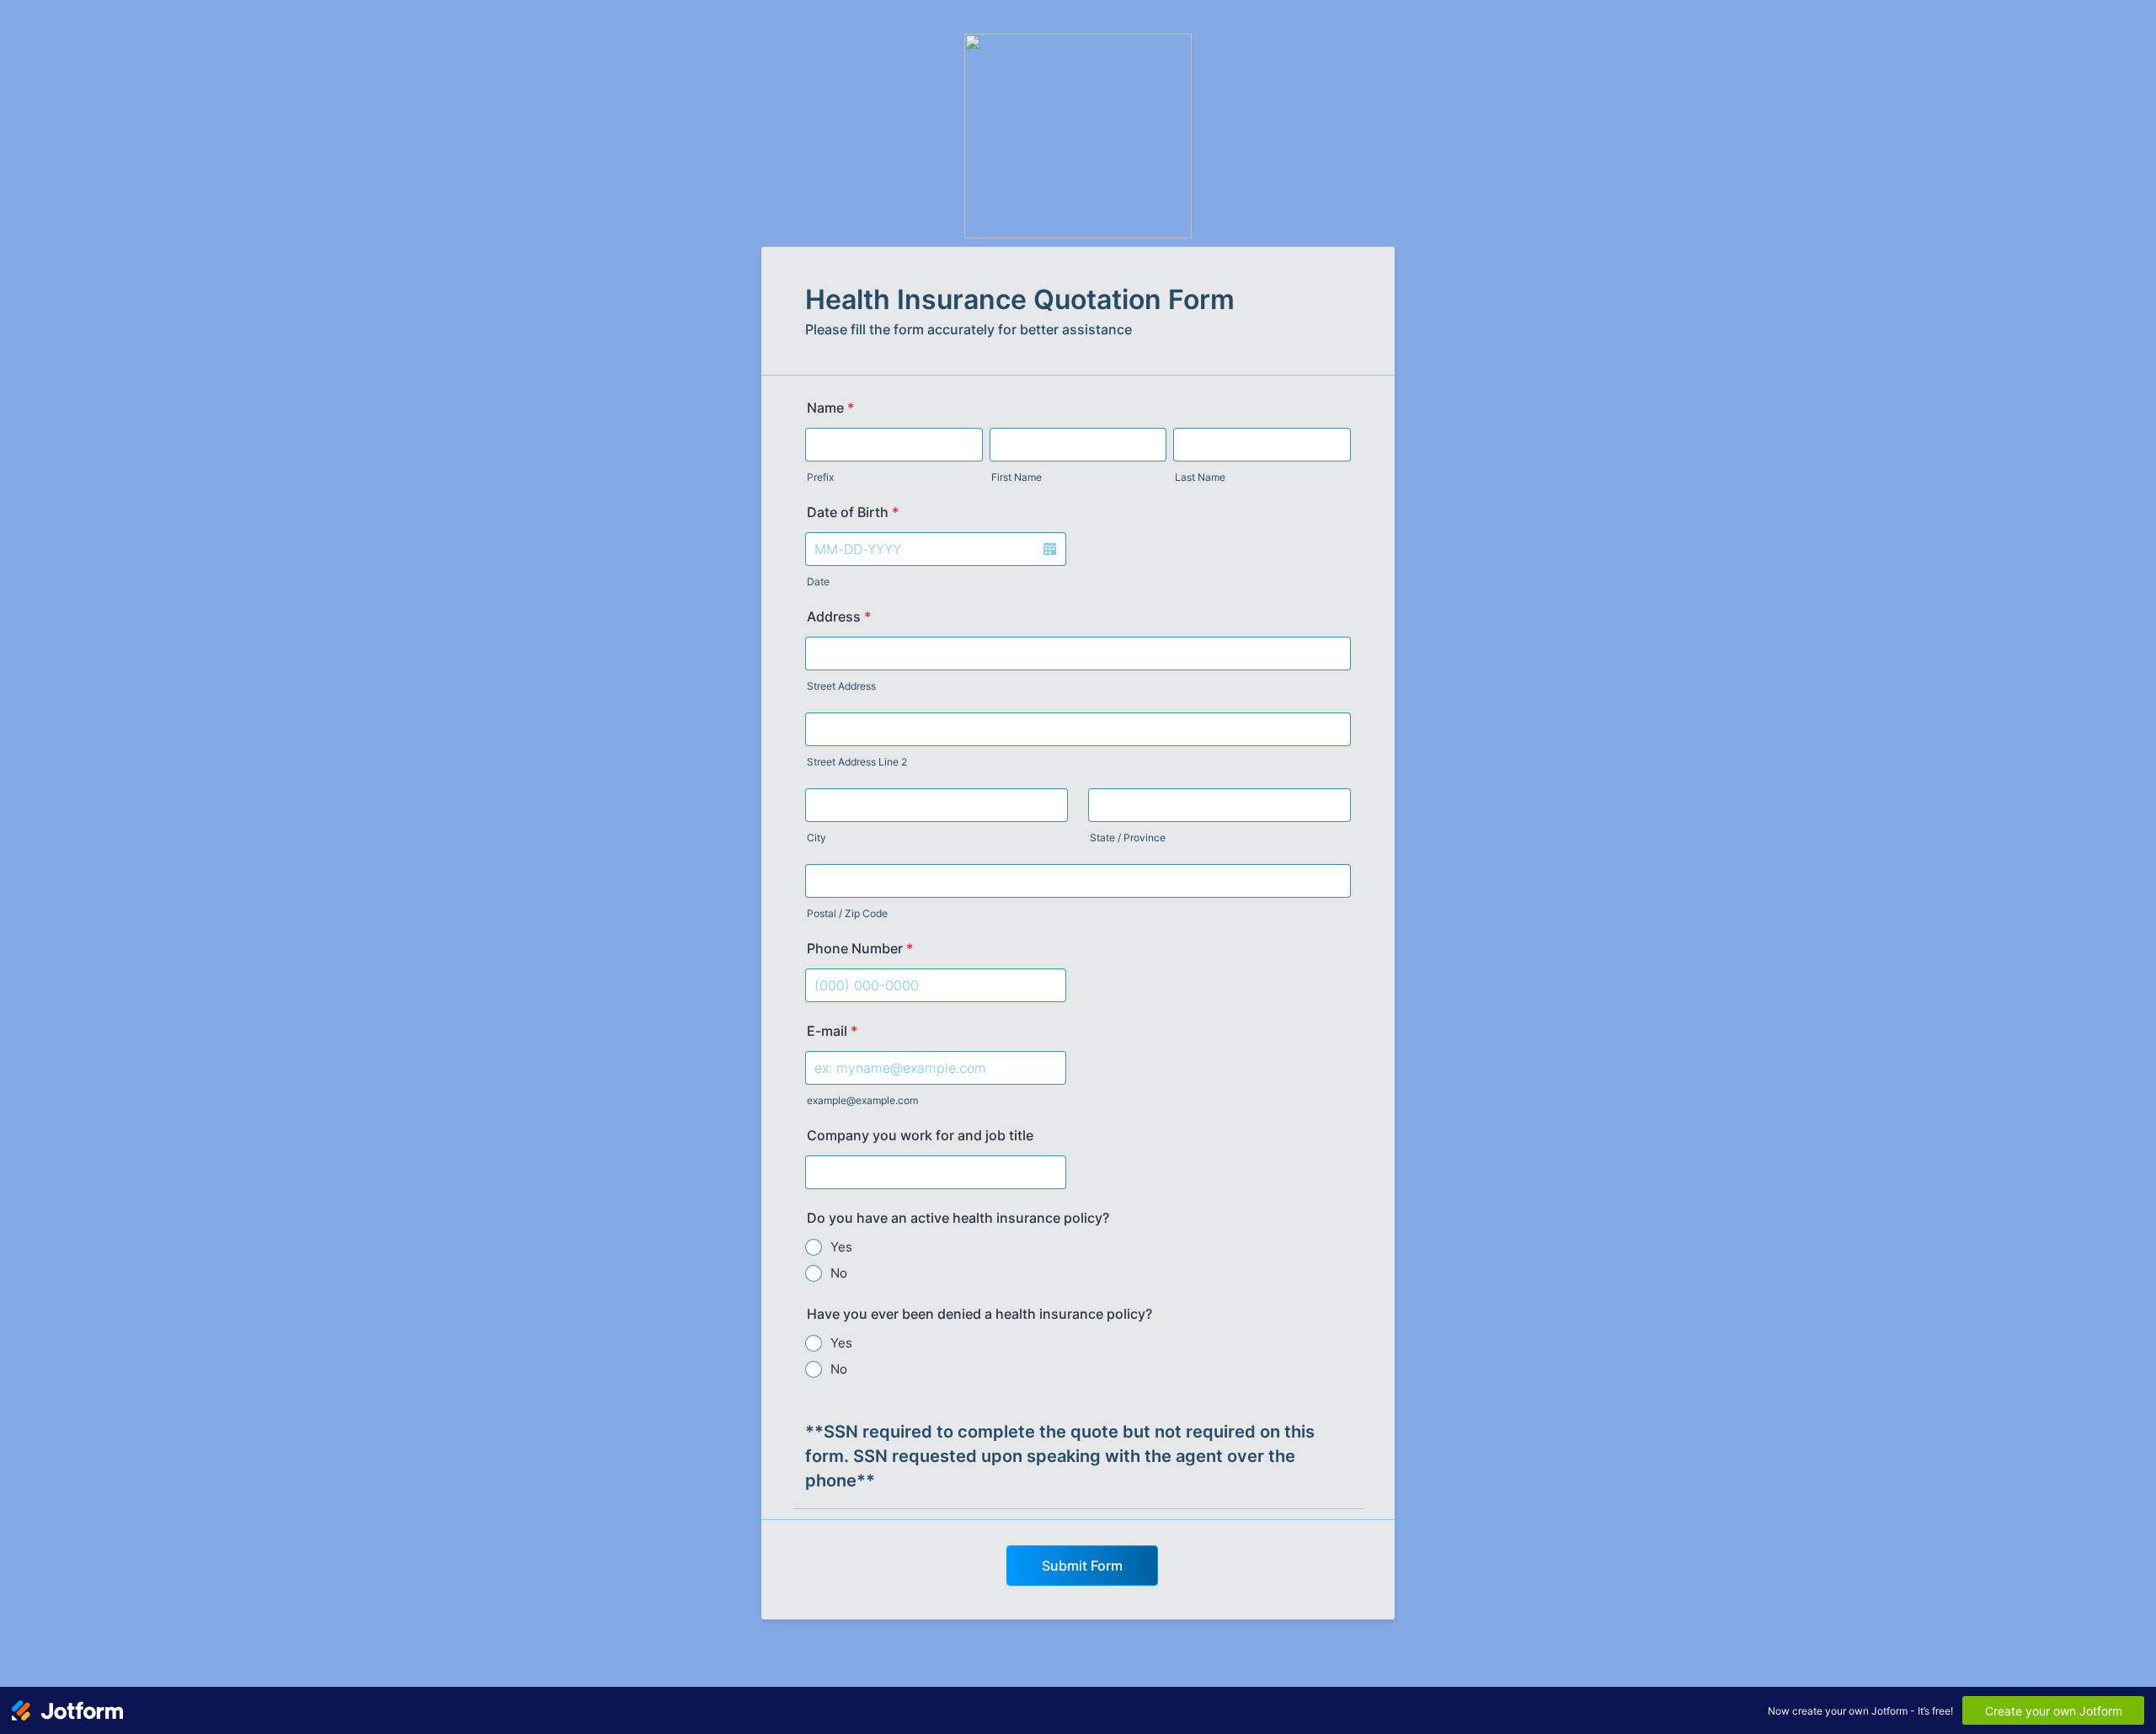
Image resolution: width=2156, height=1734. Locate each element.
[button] (1049, 549)
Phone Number (860, 948)
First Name (1017, 477)
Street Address (841, 686)
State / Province (1128, 838)
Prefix (820, 477)
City (817, 838)
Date (818, 582)
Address (839, 616)
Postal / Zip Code (847, 913)
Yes (841, 1247)
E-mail (832, 1031)
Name (830, 408)
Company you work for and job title (920, 1135)
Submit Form (1082, 1566)
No (839, 1273)
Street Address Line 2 (857, 762)
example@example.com (862, 1100)
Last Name (1200, 477)
